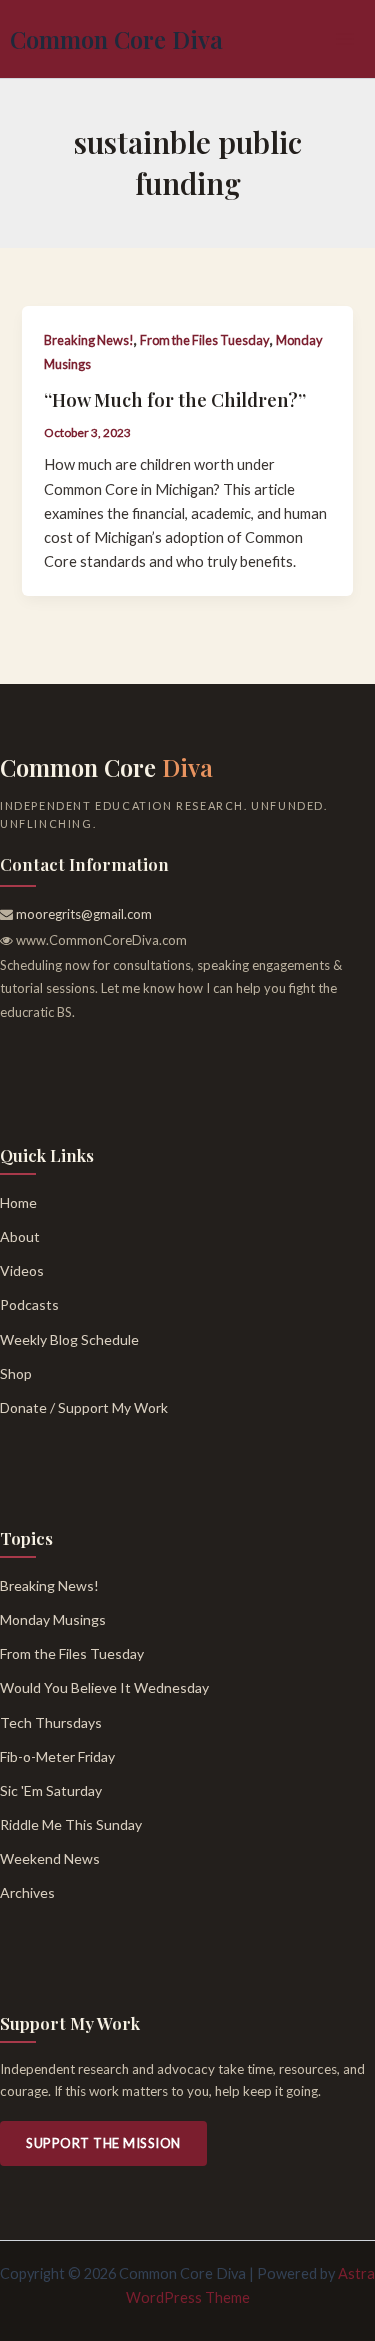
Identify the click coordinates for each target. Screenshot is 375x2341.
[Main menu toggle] (345, 39)
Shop (16, 1373)
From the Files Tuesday (205, 340)
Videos (22, 1270)
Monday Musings (53, 1619)
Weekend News (50, 1858)
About (20, 1236)
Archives (27, 1892)
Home (18, 1202)
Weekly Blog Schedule (69, 1339)
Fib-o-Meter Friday (57, 1756)
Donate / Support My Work (84, 1407)
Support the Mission (103, 2143)
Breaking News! (89, 340)
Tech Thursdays (51, 1722)
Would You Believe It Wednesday (104, 1687)
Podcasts (29, 1304)
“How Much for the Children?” (175, 399)
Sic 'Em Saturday (51, 1790)
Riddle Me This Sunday (71, 1824)
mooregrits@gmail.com (84, 914)
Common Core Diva (116, 39)
